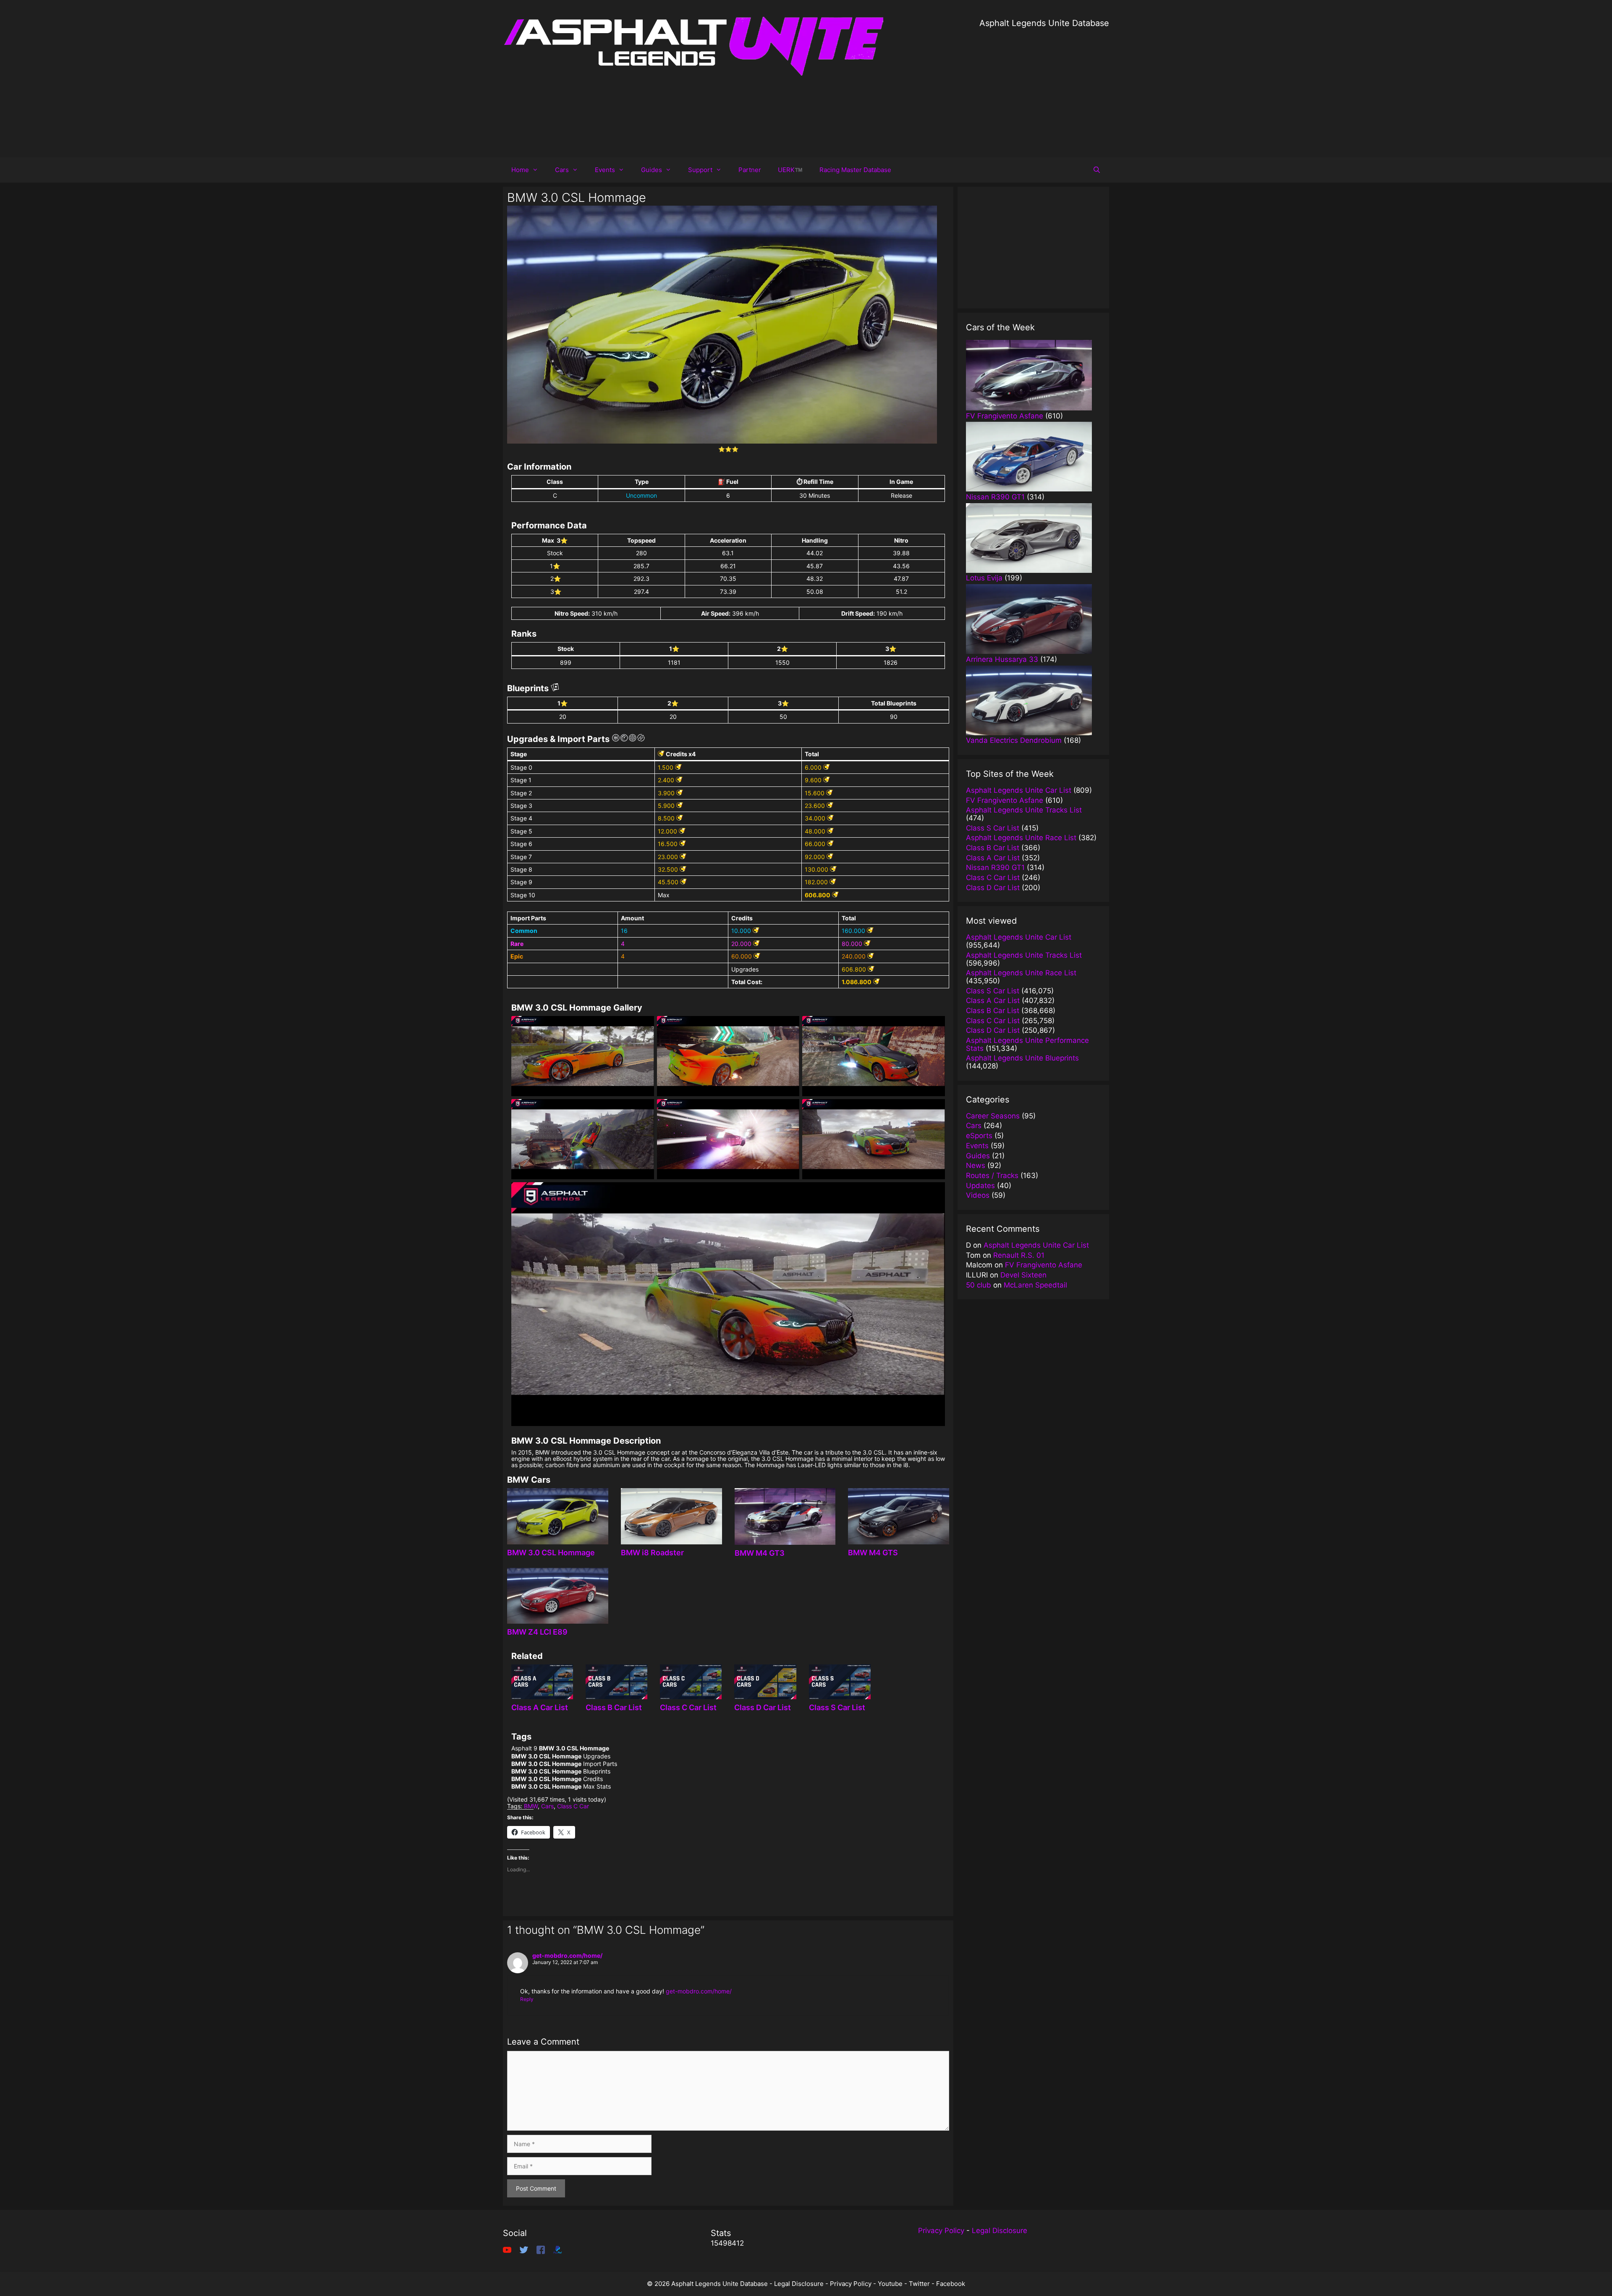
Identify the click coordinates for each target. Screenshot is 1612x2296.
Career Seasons (993, 1116)
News (976, 1165)
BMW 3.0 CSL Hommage (551, 1553)
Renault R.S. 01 (1019, 1255)
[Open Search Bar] (1097, 170)
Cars (562, 170)
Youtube (890, 2284)
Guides (652, 170)
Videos (978, 1195)
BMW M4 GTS (873, 1553)
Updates (980, 1186)
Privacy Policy (941, 2231)
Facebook (951, 2284)
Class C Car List (688, 1707)
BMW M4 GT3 (760, 1553)
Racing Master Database (855, 170)
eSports (979, 1136)
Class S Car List (837, 1707)
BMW (531, 1806)
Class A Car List (540, 1707)
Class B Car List (614, 1707)
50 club (979, 1285)
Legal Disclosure (1000, 2231)
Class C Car (573, 1806)
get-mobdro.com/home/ (567, 1955)
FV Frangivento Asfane (1044, 1265)
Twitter (919, 2284)
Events (605, 170)
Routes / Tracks (992, 1175)
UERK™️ (790, 170)
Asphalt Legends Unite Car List (1036, 1245)
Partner (750, 170)
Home (520, 170)
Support (700, 170)
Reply (527, 1999)
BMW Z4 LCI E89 (537, 1632)
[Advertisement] (1044, 88)
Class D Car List (763, 1707)
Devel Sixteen (1023, 1275)
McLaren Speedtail (1035, 1285)
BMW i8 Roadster (652, 1553)
